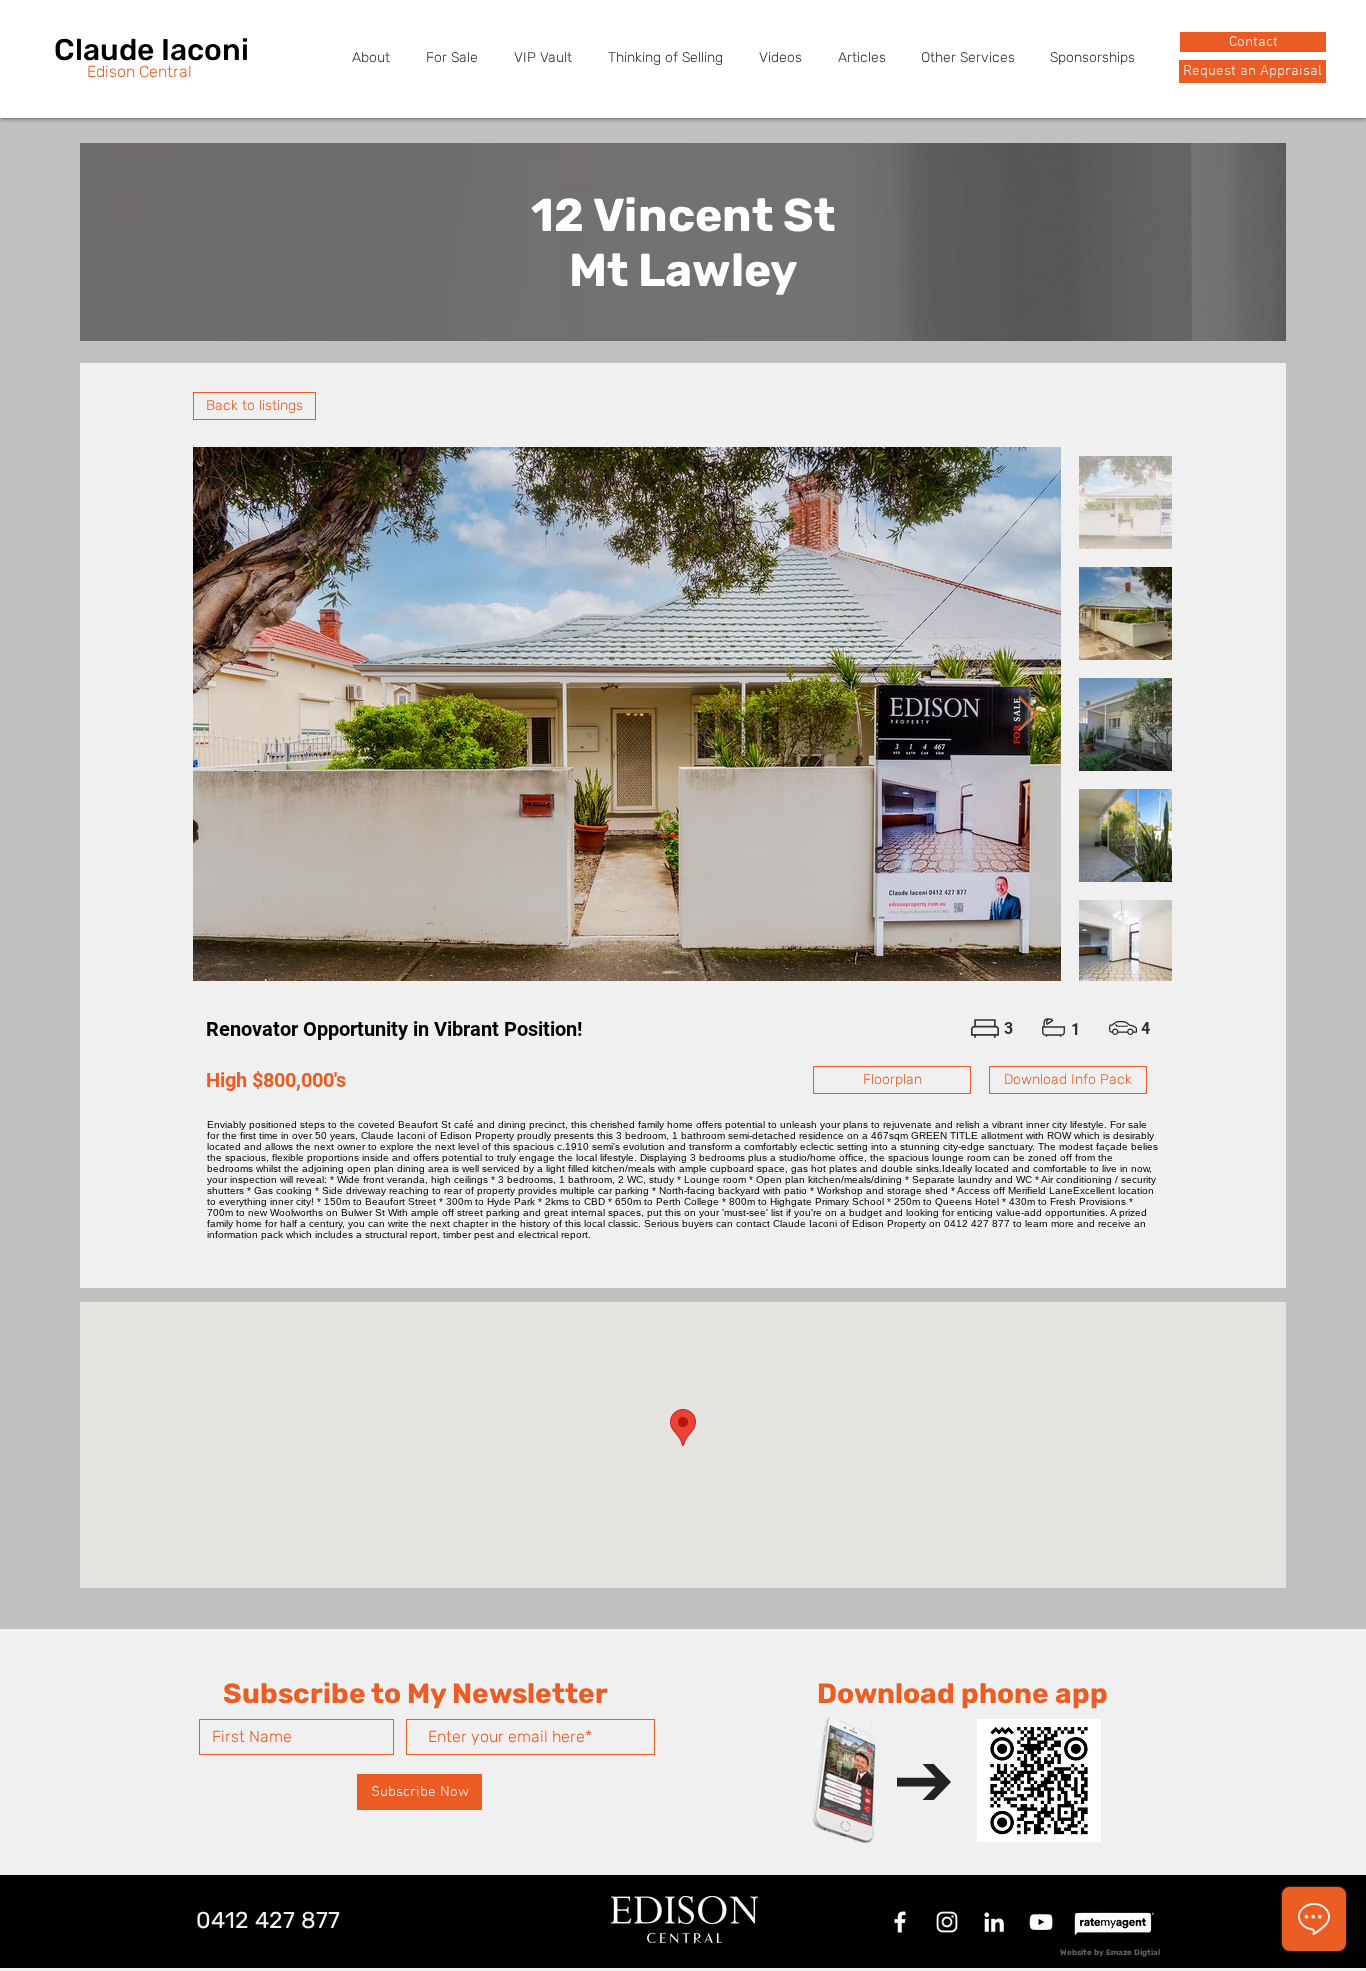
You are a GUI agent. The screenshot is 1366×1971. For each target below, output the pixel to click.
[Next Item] (1027, 713)
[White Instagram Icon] (947, 1922)
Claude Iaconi (151, 50)
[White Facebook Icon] (900, 1922)
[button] (1252, 71)
